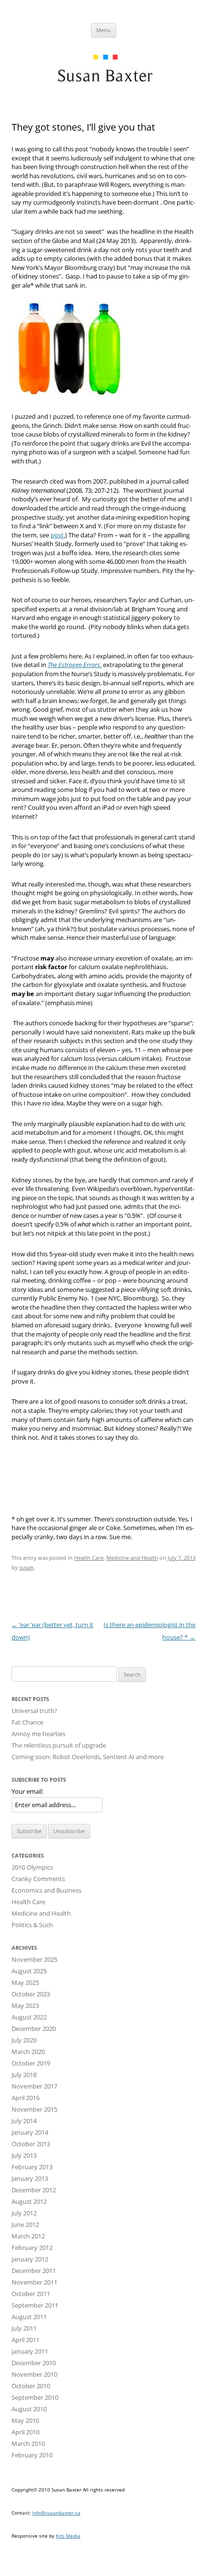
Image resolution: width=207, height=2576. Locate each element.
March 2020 (28, 2052)
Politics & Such (32, 1925)
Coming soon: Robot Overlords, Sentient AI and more (88, 1757)
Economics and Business (46, 1890)
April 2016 (26, 2098)
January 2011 (30, 2351)
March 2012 (28, 2236)
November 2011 (34, 2282)
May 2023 (25, 2005)
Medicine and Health (132, 1558)
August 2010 (29, 2409)
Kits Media (68, 2536)
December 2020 (34, 2029)
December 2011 (34, 2271)
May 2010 (25, 2420)
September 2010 (35, 2397)
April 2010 (26, 2432)
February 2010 (32, 2455)
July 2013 (24, 2155)
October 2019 (31, 2063)
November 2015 (34, 2109)
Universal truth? (34, 1711)
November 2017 (34, 2086)
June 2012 (25, 2224)
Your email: (27, 1791)
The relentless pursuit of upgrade (59, 1745)
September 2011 (35, 2305)
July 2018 (24, 2075)
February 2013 (32, 2167)
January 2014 (30, 2132)
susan (26, 1567)
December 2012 (34, 2190)
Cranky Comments (38, 1879)
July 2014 (24, 2121)
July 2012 (24, 2213)
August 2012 (29, 2201)
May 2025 (25, 1982)
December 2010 (34, 2363)
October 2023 (31, 1994)
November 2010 (34, 2374)
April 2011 (26, 2340)
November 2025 (34, 1959)
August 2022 (29, 2017)
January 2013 (30, 2178)
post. (58, 535)
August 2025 (29, 1971)
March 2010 (28, 2443)
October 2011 (31, 2294)
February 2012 (32, 2248)
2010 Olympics (32, 1867)
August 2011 (29, 2317)
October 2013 (31, 2144)
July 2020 (24, 2040)
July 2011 (24, 2328)
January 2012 (30, 2259)
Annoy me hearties (39, 1734)
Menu (103, 30)
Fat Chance (27, 1722)
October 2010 (31, 2386)
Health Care (89, 1558)
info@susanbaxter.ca (56, 2513)
